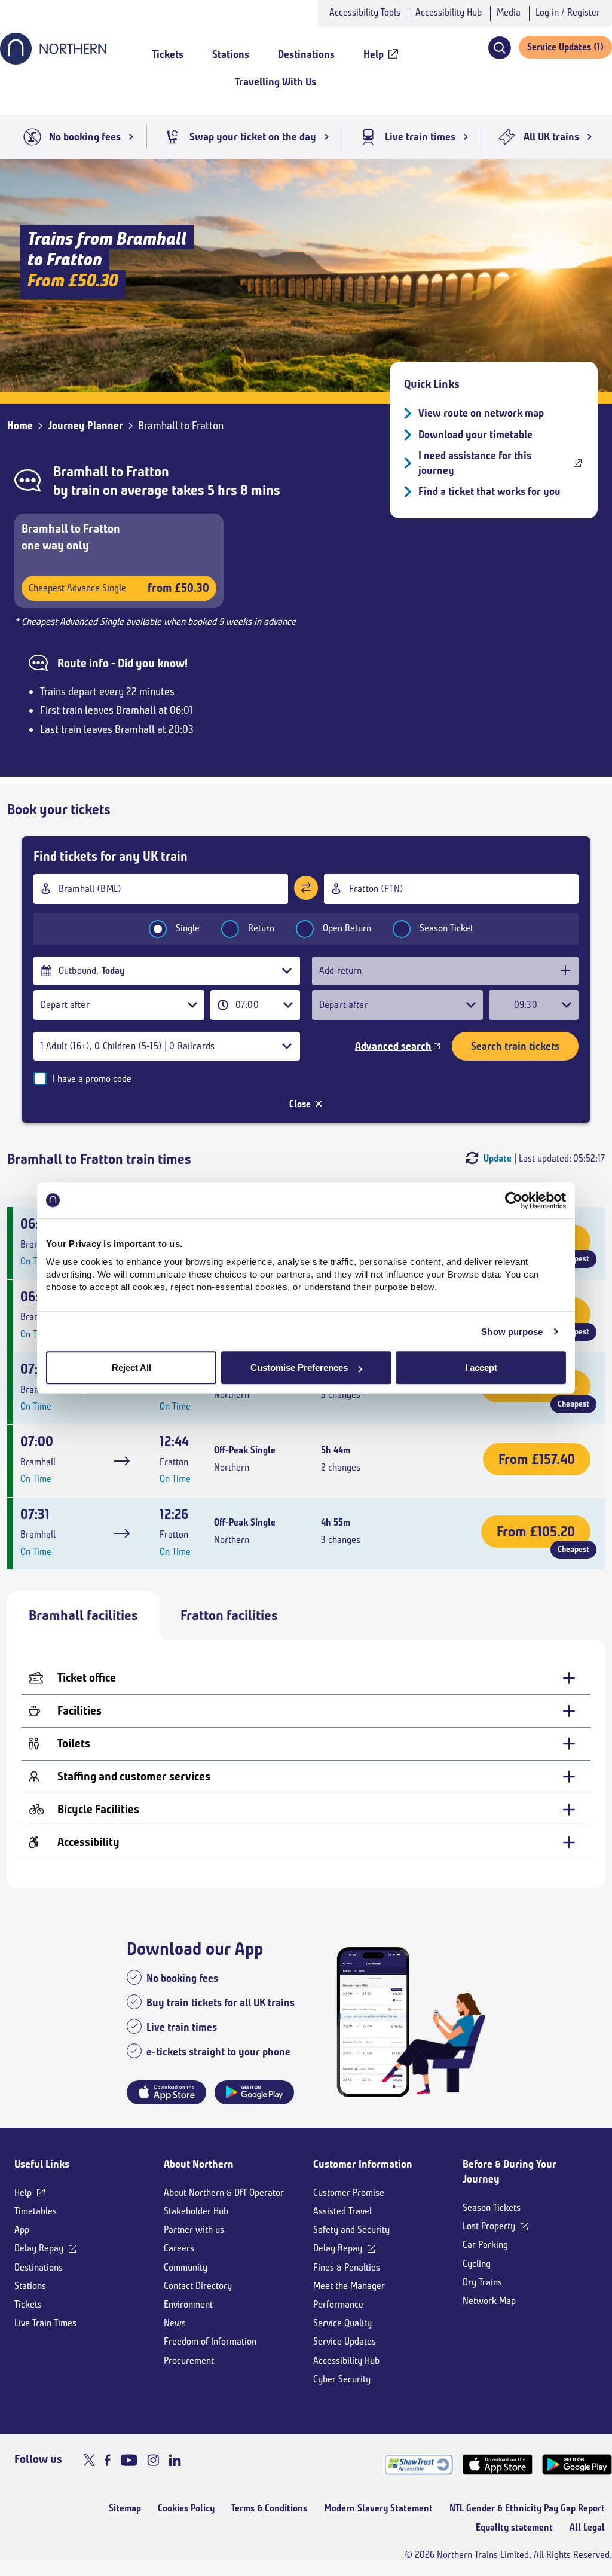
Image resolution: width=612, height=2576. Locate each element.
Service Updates (345, 2341)
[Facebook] (108, 2460)
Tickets (28, 2304)
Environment (188, 2304)
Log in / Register (568, 12)
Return (261, 928)
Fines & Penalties (347, 2267)
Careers (179, 2248)
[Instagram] (153, 2460)
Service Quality (342, 2323)
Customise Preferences (299, 1368)
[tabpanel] (306, 1764)
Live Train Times (45, 2323)
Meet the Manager (349, 2286)
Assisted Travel (342, 2211)
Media (509, 12)
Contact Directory (198, 2286)
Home (20, 426)
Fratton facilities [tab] (229, 1615)
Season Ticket (446, 928)
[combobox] (161, 889)
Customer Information (363, 2164)
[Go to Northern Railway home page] (53, 61)
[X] (89, 2460)
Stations (30, 2286)
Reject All (131, 1368)
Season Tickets (492, 2207)
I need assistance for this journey (475, 463)
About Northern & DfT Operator (224, 2192)
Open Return (347, 928)
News (175, 2323)
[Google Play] (577, 2465)
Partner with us (194, 2230)
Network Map (489, 2301)
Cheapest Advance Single (119, 588)
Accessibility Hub (449, 12)
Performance (338, 2304)
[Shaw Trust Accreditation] (418, 2465)
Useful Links (42, 2164)
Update (498, 1158)
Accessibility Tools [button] (365, 12)
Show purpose (512, 1332)
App (22, 2230)
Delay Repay (39, 2248)
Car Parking (485, 2245)
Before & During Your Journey (510, 2172)
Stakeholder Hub (196, 2211)
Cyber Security (342, 2379)
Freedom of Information (210, 2341)
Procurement (189, 2360)
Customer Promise (349, 2192)
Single (188, 928)
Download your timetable (475, 435)
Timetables (36, 2211)
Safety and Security (351, 2230)
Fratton (148, 472)
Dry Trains (482, 2282)
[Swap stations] (306, 888)
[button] (499, 48)
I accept (481, 1368)
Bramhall (81, 472)
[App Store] (498, 2465)
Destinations (39, 2267)
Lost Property (489, 2226)
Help (23, 2192)
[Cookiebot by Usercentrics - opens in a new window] (514, 1200)
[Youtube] (129, 2460)
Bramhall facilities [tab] (83, 1615)
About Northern (199, 2164)
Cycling (477, 2264)
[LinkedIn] (175, 2460)
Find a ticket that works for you (489, 491)
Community (186, 2267)
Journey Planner (85, 426)
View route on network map (481, 413)
